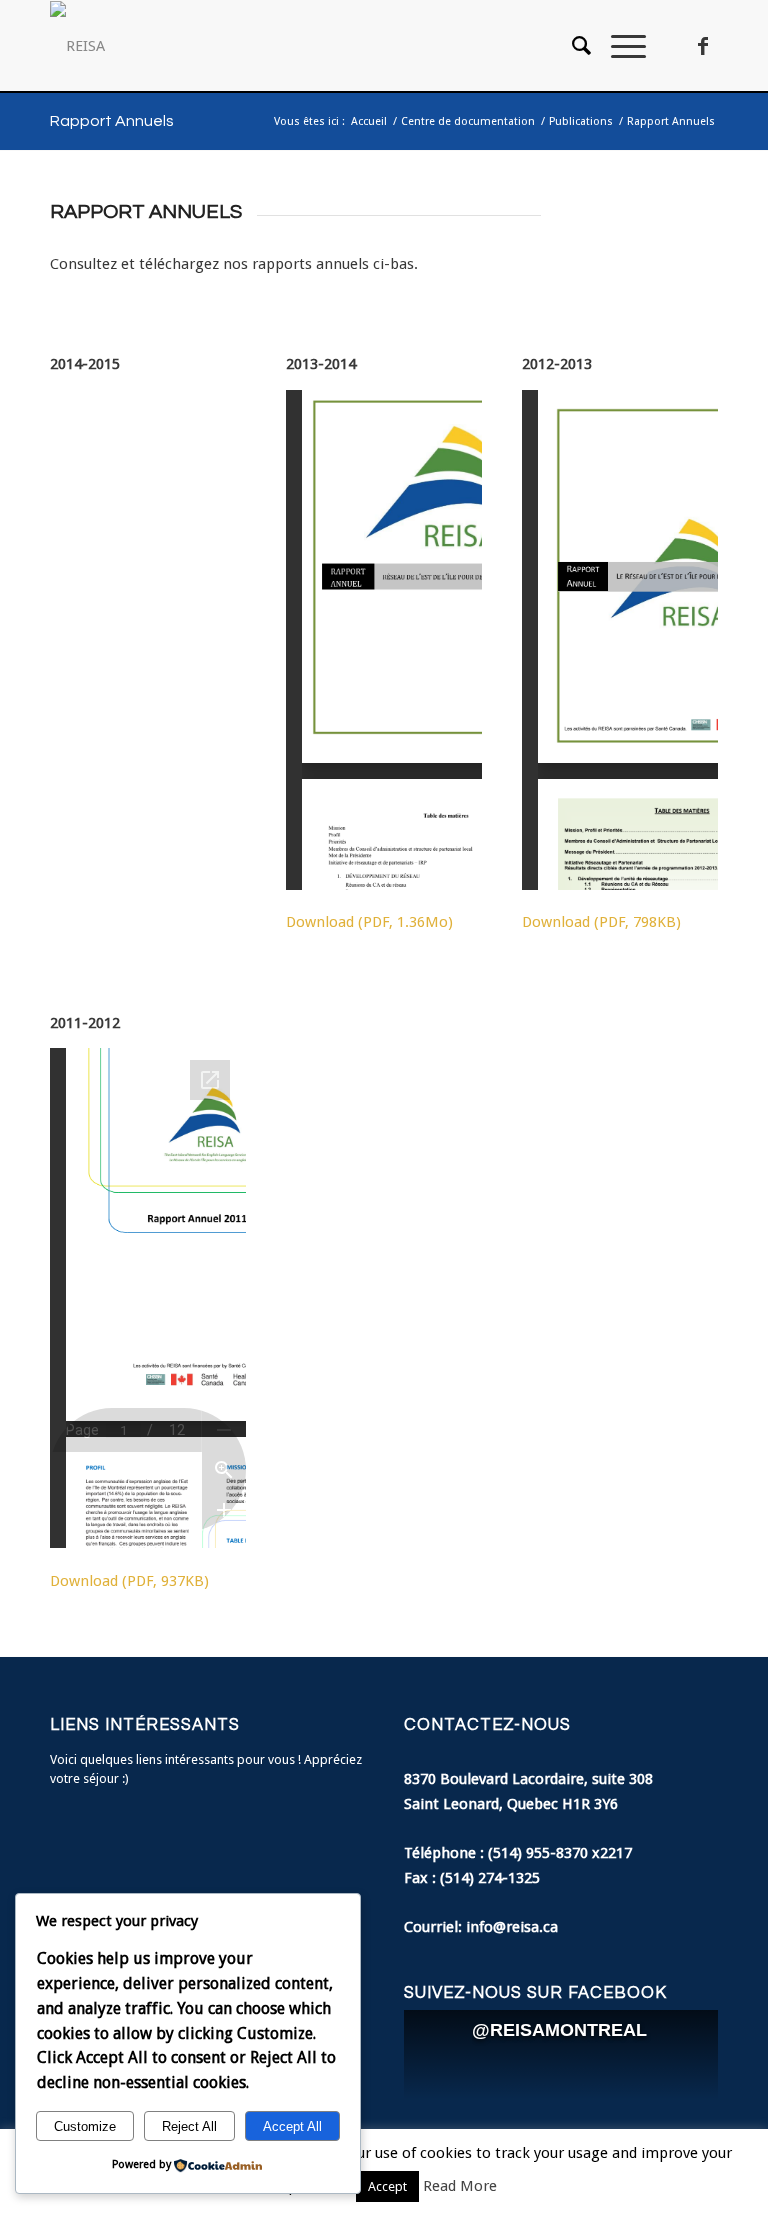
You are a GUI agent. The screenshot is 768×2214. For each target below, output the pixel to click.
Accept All (292, 2126)
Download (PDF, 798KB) (601, 922)
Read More (460, 2186)
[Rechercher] (571, 46)
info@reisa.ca (512, 1927)
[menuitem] (571, 46)
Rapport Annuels (112, 121)
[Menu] (618, 46)
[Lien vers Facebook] (703, 46)
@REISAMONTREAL (559, 2030)
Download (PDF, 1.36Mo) (369, 922)
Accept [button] (387, 2186)
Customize (85, 2126)
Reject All (189, 2126)
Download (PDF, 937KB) (129, 1581)
